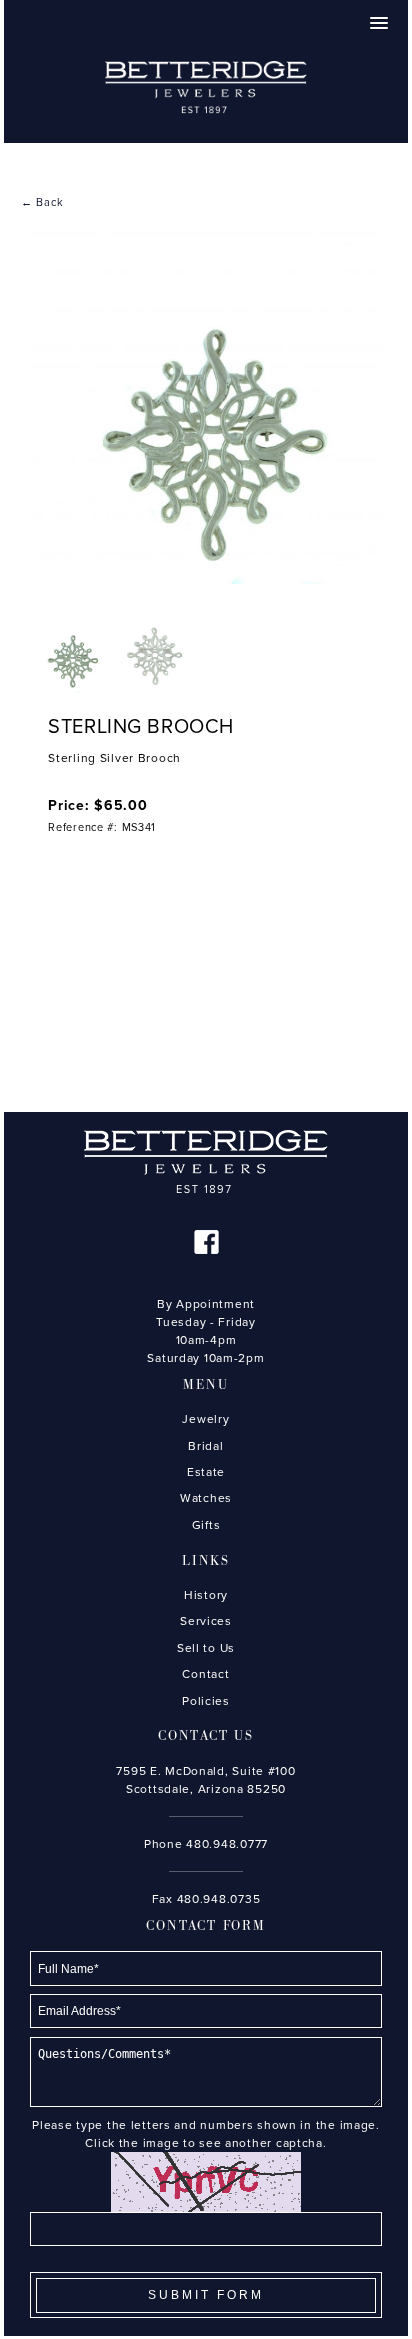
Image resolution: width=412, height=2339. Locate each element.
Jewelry (205, 1419)
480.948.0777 (227, 1844)
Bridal (205, 1446)
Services (206, 1621)
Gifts (206, 1525)
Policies (206, 1701)
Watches (206, 1498)
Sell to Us (206, 1648)
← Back (42, 202)
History (206, 1595)
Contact (205, 1674)
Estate (206, 1472)
